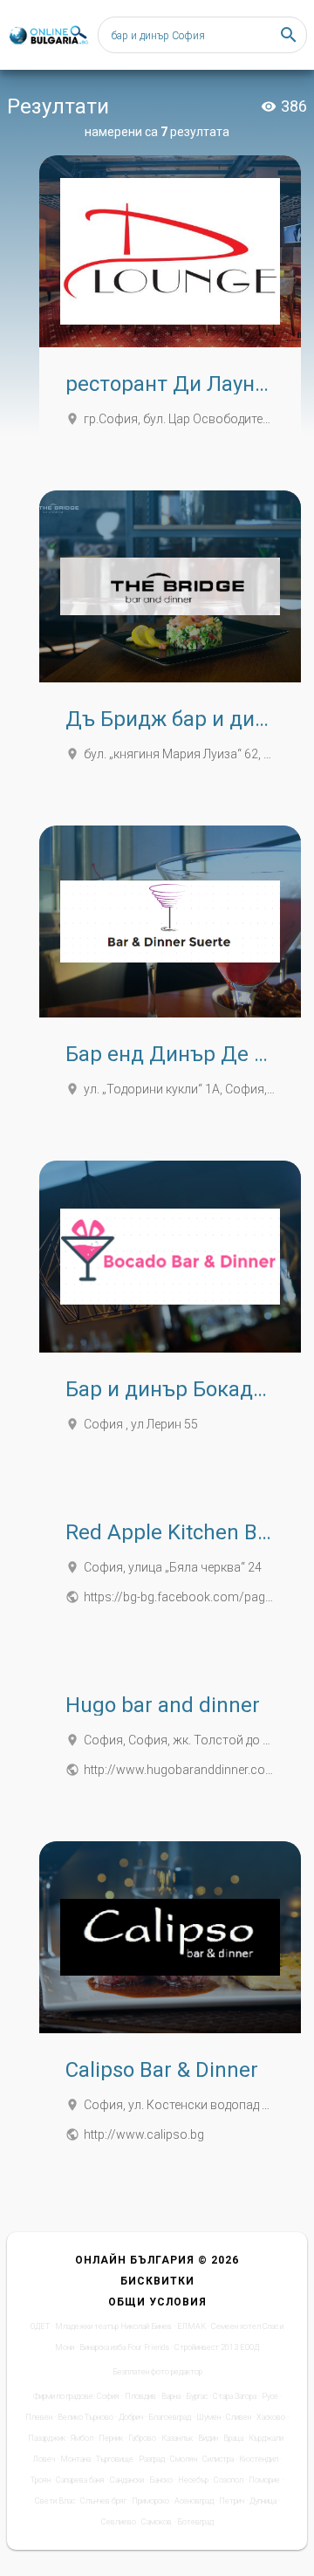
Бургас (197, 2396)
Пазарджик (47, 2438)
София (108, 2396)
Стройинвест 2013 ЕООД (217, 2347)
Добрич (131, 2417)
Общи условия (157, 2302)
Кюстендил (259, 2459)
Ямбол (82, 2438)
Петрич (232, 2501)
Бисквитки (157, 2281)
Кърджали (266, 2438)
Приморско (150, 2501)
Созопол (229, 2480)
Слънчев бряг (103, 2501)
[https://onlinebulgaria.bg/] (48, 35)
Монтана (75, 2459)
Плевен (39, 2417)
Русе (270, 2396)
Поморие (264, 2480)
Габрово (142, 2438)
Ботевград (195, 2522)
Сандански (127, 2480)
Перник (111, 2438)
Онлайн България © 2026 (157, 2260)
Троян (41, 2480)
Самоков (157, 2522)
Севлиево (119, 2522)
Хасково (271, 2417)
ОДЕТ (40, 2326)
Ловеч (44, 2459)
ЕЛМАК (191, 2326)
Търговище (115, 2459)
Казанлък (177, 2438)
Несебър (193, 2480)
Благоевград (170, 2417)
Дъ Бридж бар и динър (179, 719)
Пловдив (140, 2396)
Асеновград (194, 2501)
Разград (152, 2459)
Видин (208, 2438)
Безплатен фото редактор (157, 2372)
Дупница (263, 2501)
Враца (233, 2438)
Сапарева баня (80, 2480)
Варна (171, 2396)
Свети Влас (55, 2501)
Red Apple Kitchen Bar (171, 1532)
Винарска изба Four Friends (124, 2347)
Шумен (208, 2417)
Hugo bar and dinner (163, 1705)
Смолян (184, 2459)
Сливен (239, 2417)
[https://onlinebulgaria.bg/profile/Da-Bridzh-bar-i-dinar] (170, 586)
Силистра (218, 2459)
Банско (161, 2480)
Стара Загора (235, 2396)
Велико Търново (85, 2417)
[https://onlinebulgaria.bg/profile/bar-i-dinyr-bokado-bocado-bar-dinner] (170, 1257)
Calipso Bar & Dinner (162, 2070)
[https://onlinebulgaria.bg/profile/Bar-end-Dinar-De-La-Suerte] (170, 921)
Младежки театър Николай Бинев (113, 2326)
